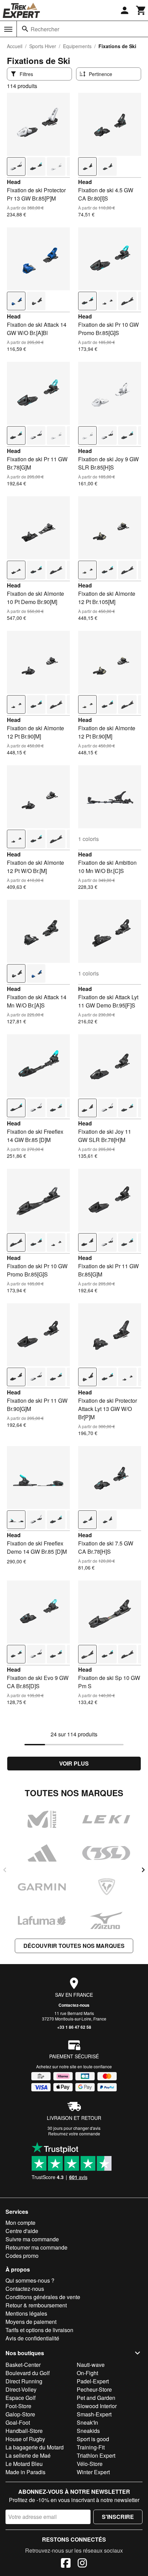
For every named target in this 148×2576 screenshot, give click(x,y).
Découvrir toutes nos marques (74, 1946)
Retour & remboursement (36, 2305)
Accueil (15, 46)
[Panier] (141, 10)
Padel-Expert (93, 2381)
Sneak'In (87, 2422)
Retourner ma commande (36, 2247)
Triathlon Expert (96, 2455)
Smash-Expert (94, 2414)
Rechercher (45, 29)
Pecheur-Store (94, 2389)
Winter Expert (93, 2472)
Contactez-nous (74, 2005)
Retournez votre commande (74, 2133)
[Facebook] (66, 2564)
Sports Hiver (43, 46)
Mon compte (20, 2223)
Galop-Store (20, 2414)
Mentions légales (26, 2313)
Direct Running (24, 2381)
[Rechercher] (25, 29)
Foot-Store (18, 2406)
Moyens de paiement (31, 2322)
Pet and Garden (96, 2398)
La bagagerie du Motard (35, 2447)
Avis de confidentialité (32, 2338)
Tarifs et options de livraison (39, 2330)
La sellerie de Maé (28, 2455)
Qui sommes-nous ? (30, 2280)
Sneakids (88, 2431)
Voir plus (74, 1763)
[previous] (5, 1870)
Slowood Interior (97, 2406)
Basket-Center (23, 2365)
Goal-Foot (18, 2422)
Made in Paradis (25, 2472)
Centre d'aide (22, 2231)
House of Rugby (25, 2439)
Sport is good (93, 2439)
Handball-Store (24, 2431)
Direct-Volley (21, 2389)
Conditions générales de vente (43, 2297)
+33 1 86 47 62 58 (74, 2027)
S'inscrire (118, 2517)
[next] (143, 1870)
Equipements (77, 46)
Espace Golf (20, 2398)
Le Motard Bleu (24, 2464)
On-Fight (87, 2373)
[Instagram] (82, 2564)
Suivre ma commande (32, 2239)
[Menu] (8, 29)
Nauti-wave (91, 2365)
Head (14, 182)
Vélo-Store (90, 2464)
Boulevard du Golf (28, 2373)
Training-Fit (91, 2447)
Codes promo (22, 2256)
